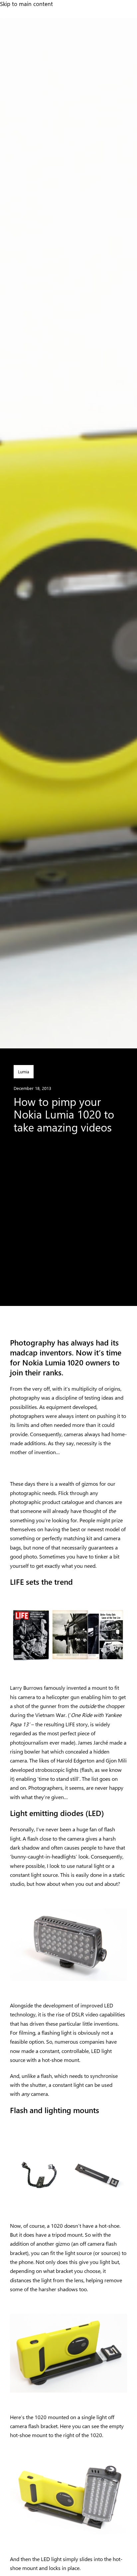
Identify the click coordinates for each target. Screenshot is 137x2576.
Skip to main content (26, 4)
